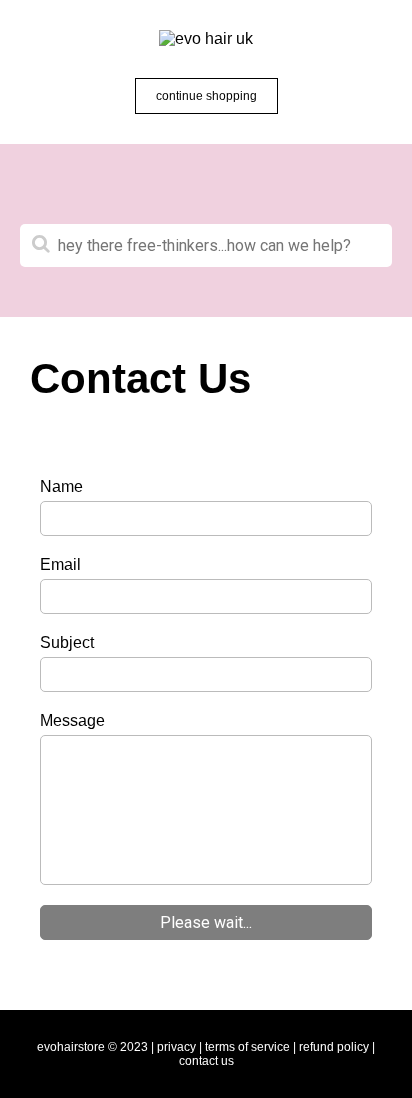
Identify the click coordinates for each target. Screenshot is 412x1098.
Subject (67, 642)
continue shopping (206, 96)
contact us (206, 1061)
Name (61, 486)
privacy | (179, 1047)
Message (72, 720)
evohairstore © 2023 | (95, 1047)
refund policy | (337, 1047)
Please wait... (206, 922)
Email (60, 564)
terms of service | (250, 1047)
